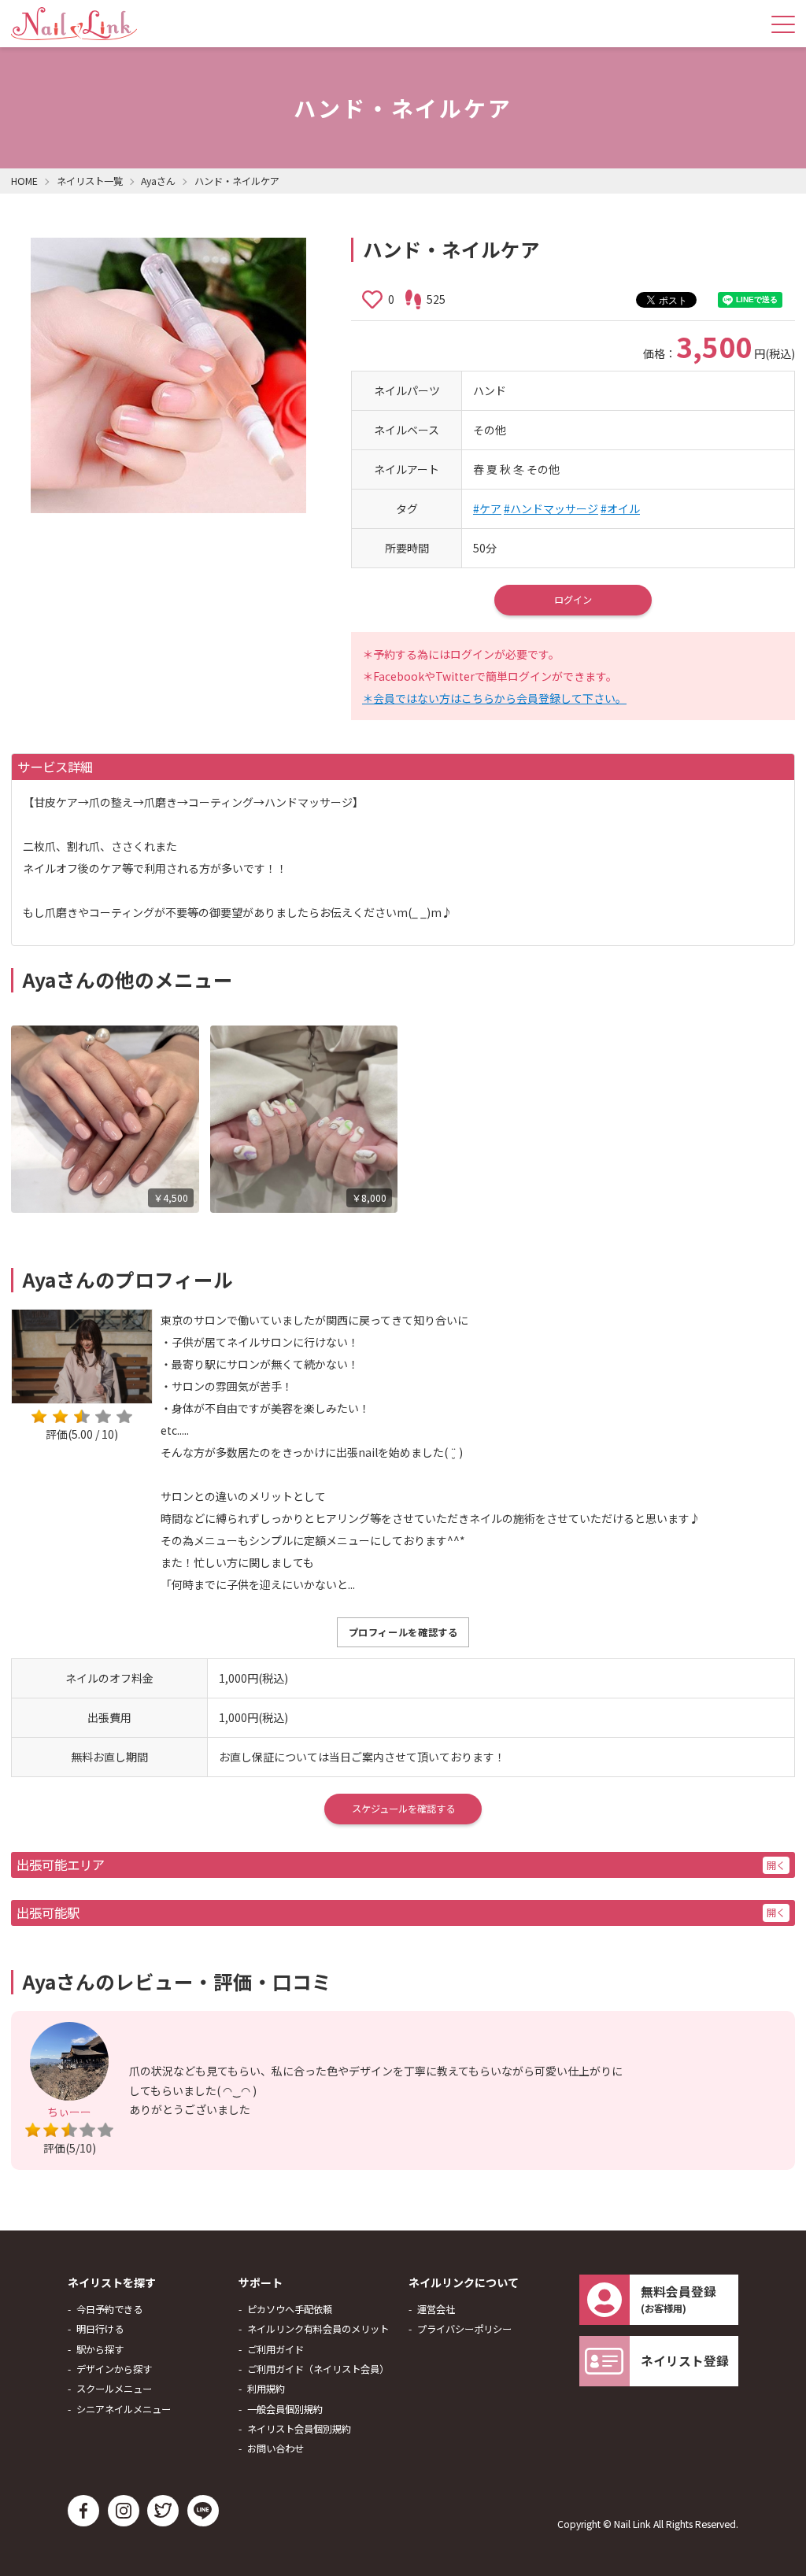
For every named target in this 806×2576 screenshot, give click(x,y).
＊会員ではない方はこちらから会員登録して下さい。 (494, 698)
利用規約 (266, 2389)
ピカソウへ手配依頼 (290, 2309)
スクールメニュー (114, 2389)
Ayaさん (158, 181)
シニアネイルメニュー (124, 2409)
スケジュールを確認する (403, 1809)
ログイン (573, 600)
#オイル (620, 508)
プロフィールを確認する (403, 1632)
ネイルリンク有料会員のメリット (318, 2329)
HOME (24, 181)
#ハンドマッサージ (551, 508)
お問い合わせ (275, 2448)
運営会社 (436, 2309)
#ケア (487, 508)
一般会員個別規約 (285, 2409)
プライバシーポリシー (464, 2329)
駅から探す (100, 2349)
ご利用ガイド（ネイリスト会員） (318, 2369)
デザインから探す (114, 2369)
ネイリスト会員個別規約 (299, 2429)
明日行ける (100, 2329)
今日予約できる (109, 2309)
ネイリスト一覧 (90, 181)
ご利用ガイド (275, 2349)
